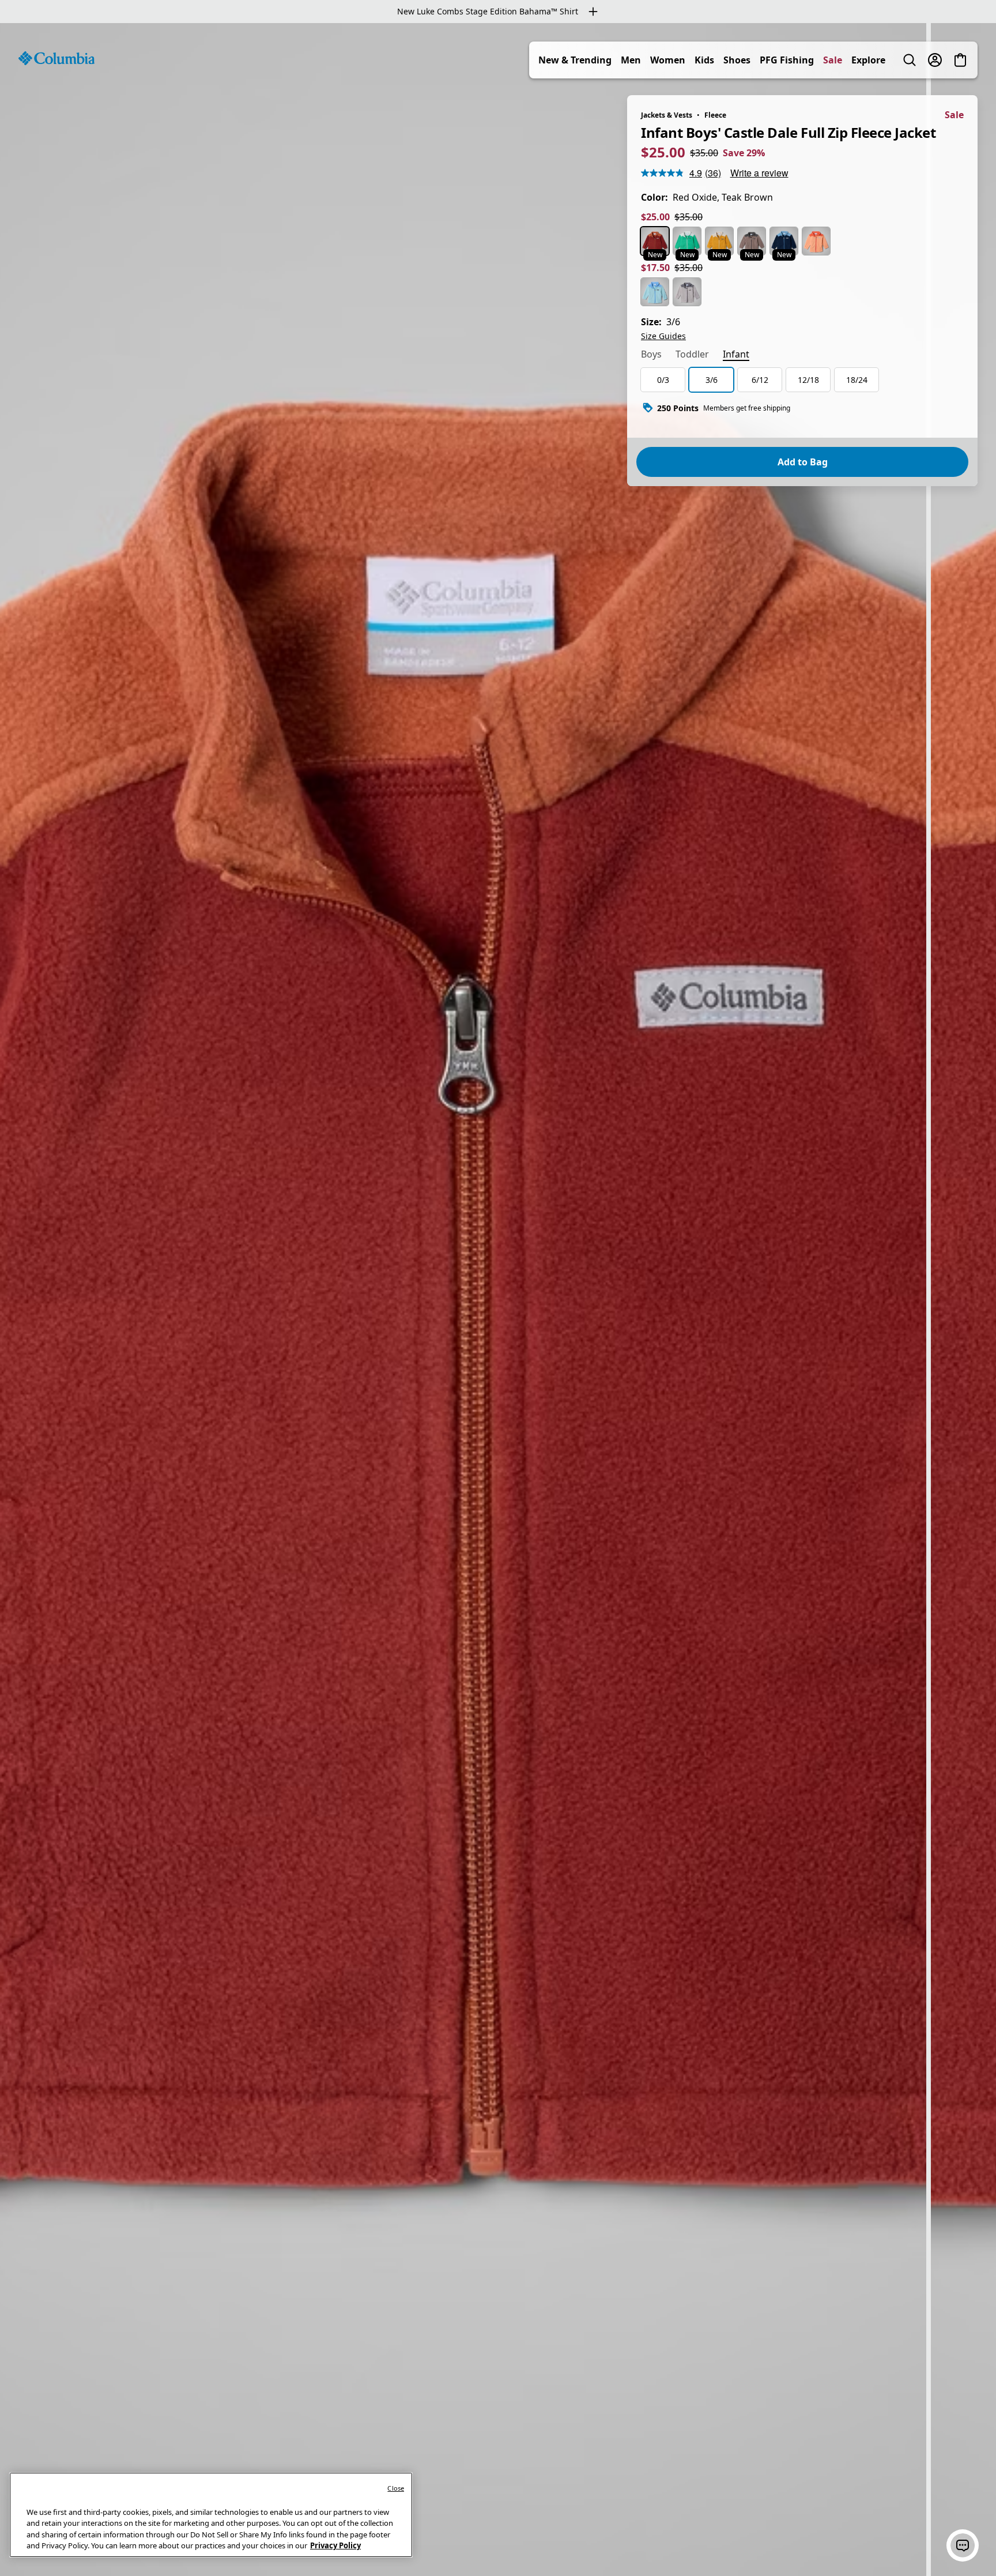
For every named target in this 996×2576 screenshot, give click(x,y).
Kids (704, 60)
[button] (963, 2545)
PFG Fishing (787, 60)
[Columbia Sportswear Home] (56, 58)
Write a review (759, 173)
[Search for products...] (910, 60)
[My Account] (935, 60)
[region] (498, 1300)
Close (396, 2488)
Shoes (737, 60)
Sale (833, 60)
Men (631, 60)
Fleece (715, 115)
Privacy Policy (335, 2545)
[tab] (651, 355)
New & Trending (575, 60)
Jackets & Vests (667, 115)
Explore (868, 60)
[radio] (655, 241)
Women (668, 60)
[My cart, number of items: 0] (960, 60)
